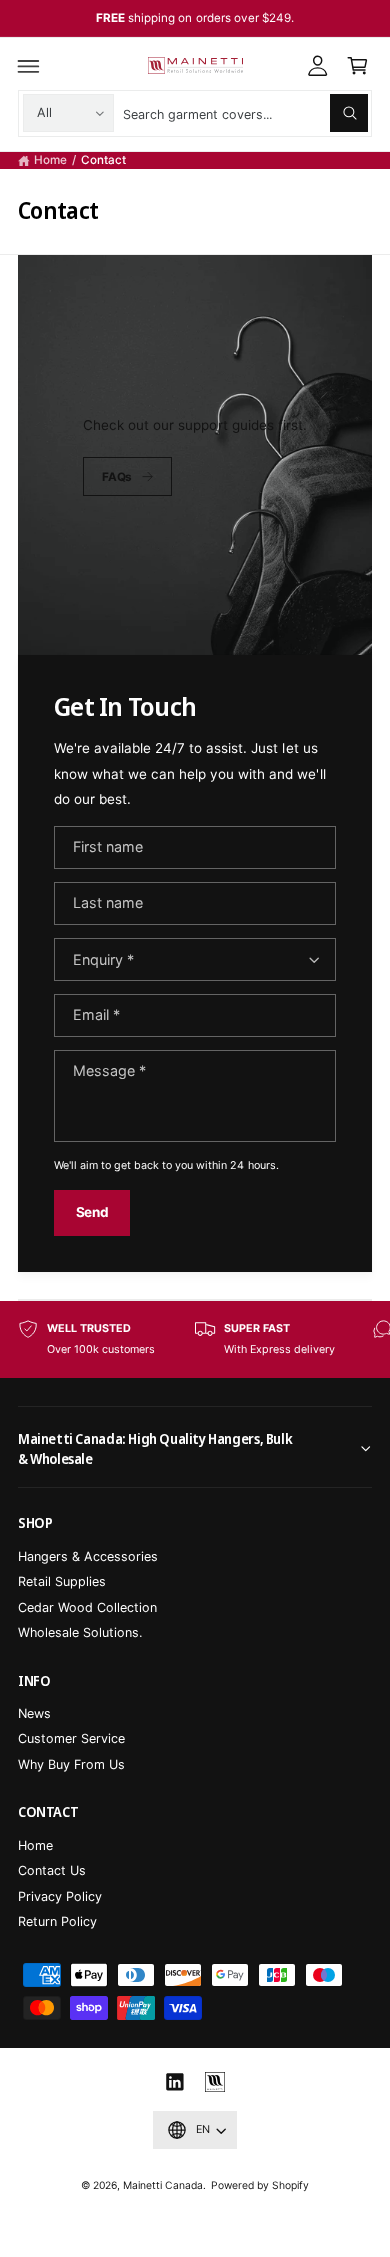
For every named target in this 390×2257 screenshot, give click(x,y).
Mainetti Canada (163, 2185)
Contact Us (52, 1870)
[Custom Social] (215, 2083)
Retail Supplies (62, 1581)
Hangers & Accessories (88, 1556)
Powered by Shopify (260, 2185)
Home (50, 160)
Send (92, 1212)
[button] (29, 66)
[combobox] (245, 113)
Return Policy (57, 1921)
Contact (103, 160)
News (34, 1713)
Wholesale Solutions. (80, 1632)
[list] (195, 1339)
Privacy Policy (60, 1896)
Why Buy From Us (71, 1764)
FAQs (117, 477)
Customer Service (71, 1738)
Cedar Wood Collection (87, 1607)
